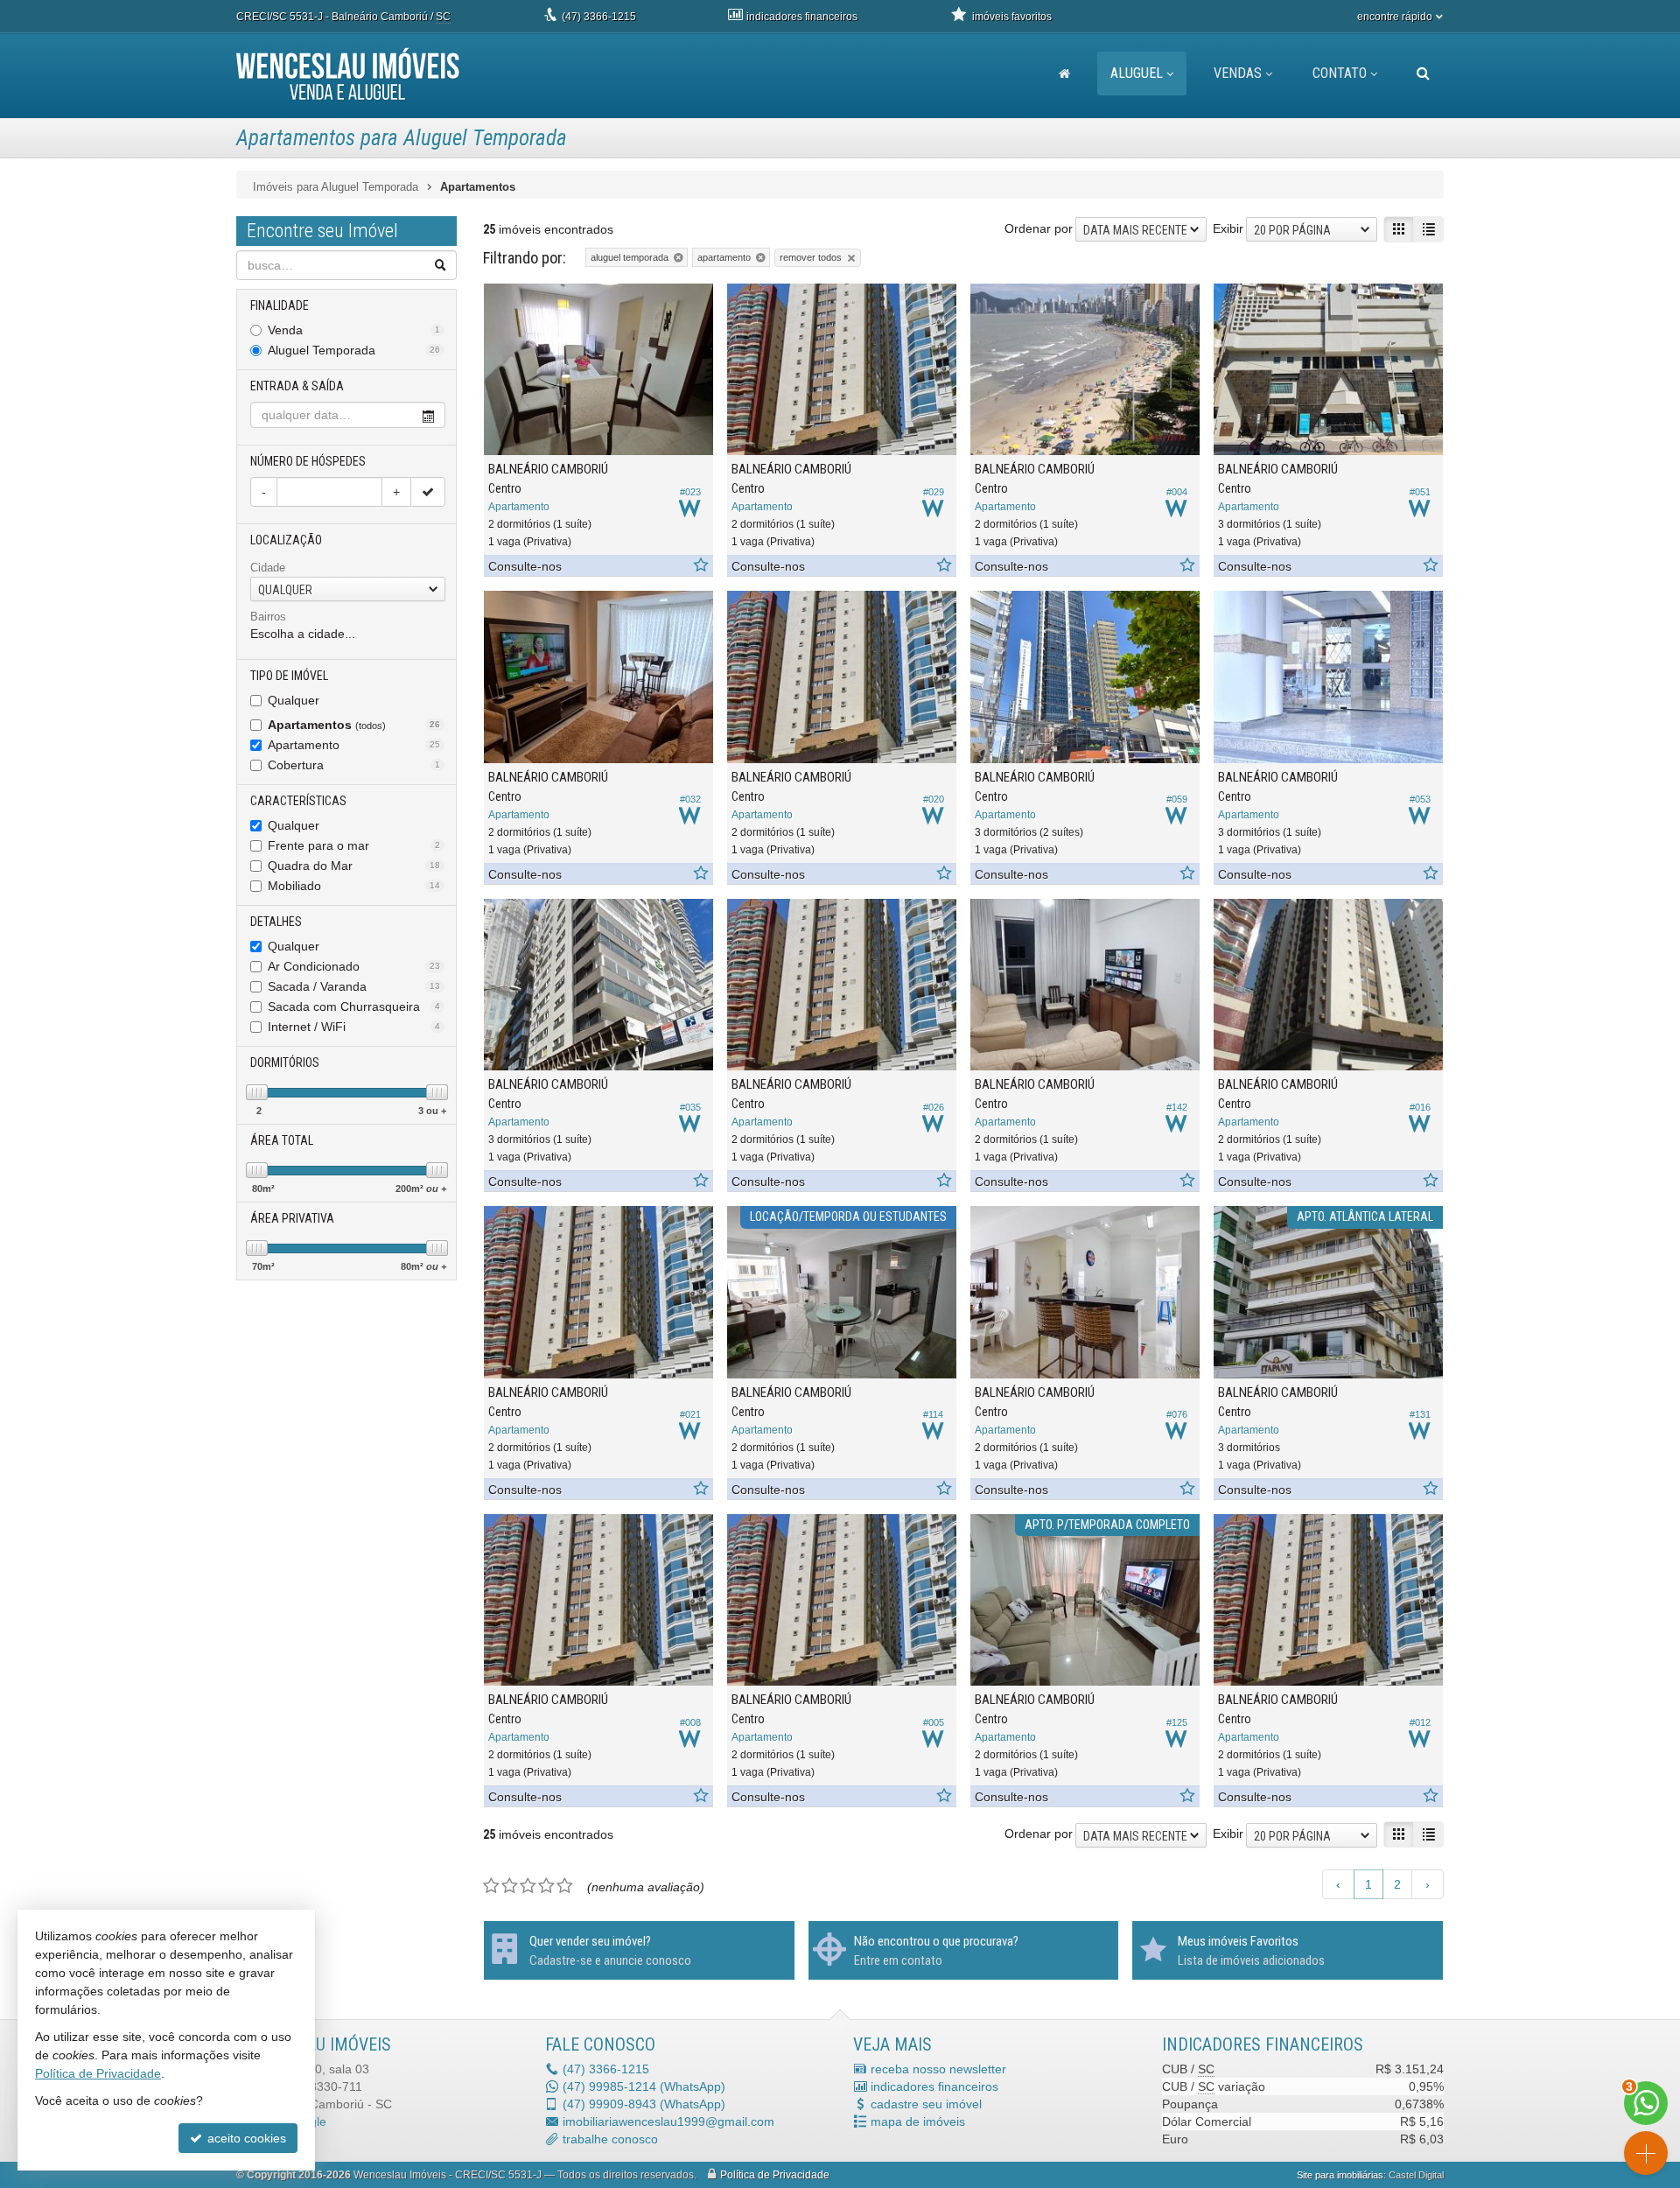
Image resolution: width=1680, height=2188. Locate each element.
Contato (1340, 73)
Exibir (1228, 228)
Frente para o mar (354, 845)
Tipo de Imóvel (289, 676)
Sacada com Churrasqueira (354, 1006)
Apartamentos (354, 725)
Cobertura (354, 765)
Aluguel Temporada (354, 350)
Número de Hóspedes (308, 461)
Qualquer (294, 700)
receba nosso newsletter (938, 2069)
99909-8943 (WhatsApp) (644, 2104)
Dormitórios (285, 1062)
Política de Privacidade (775, 2175)
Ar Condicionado (354, 966)
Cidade (268, 568)
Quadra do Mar (354, 866)
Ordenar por (1039, 228)
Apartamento (354, 745)
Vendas (1238, 73)
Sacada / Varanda (354, 986)
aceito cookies (245, 2138)
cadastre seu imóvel (926, 2104)
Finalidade (280, 305)
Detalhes (276, 922)
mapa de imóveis (918, 2121)
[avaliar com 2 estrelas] (510, 1886)
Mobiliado (354, 886)
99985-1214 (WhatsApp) (644, 2086)
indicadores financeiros (934, 2086)
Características (298, 801)
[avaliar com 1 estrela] (491, 1886)
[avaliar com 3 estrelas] (528, 1886)
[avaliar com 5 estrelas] (565, 1886)
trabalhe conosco (610, 2139)
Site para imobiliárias (1340, 2175)
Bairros (268, 617)
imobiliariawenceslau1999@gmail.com (668, 2121)
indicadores (802, 17)
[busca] (1423, 74)
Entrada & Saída (297, 386)
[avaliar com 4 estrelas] (546, 1886)
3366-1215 (599, 17)
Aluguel (1137, 73)
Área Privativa (292, 1218)
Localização (286, 540)
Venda (354, 330)
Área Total (282, 1140)
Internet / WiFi (354, 1027)
